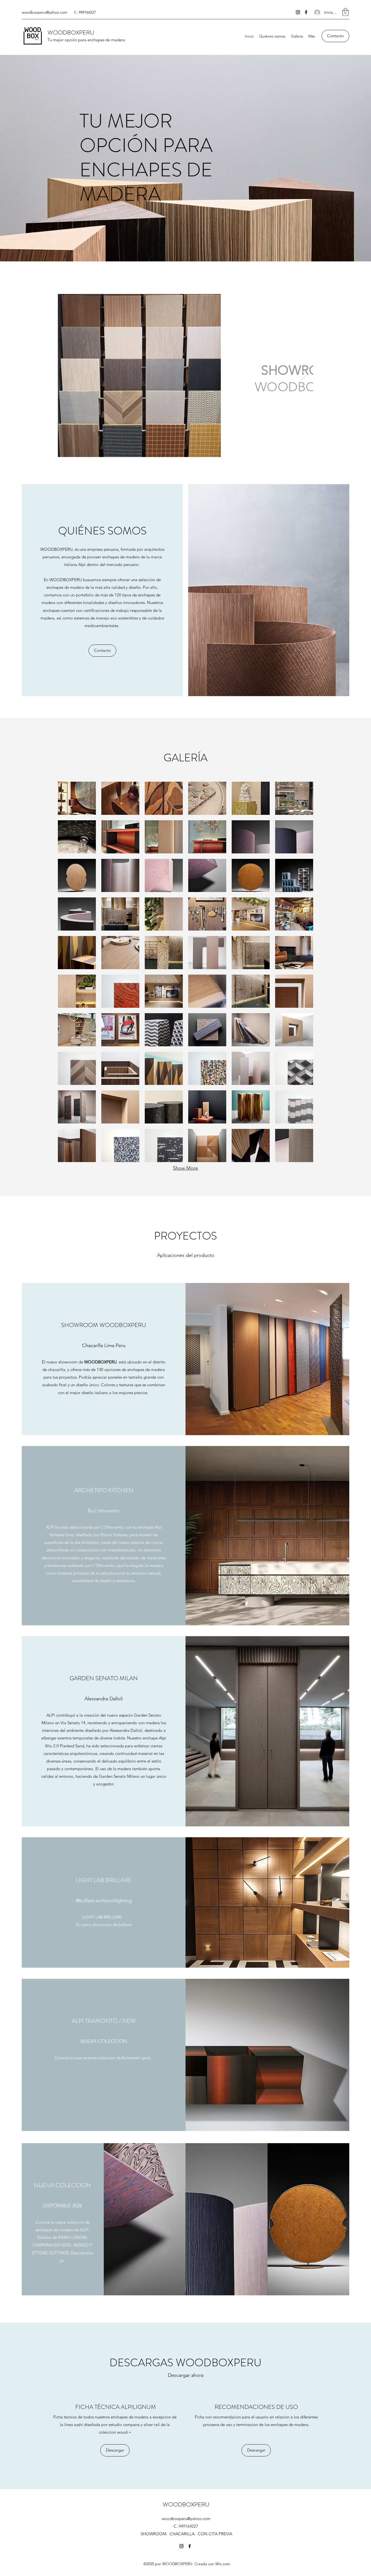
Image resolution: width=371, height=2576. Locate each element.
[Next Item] (304, 375)
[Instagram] (298, 12)
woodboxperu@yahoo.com (45, 12)
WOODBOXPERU (71, 32)
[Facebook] (306, 12)
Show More (185, 1168)
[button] (345, 12)
